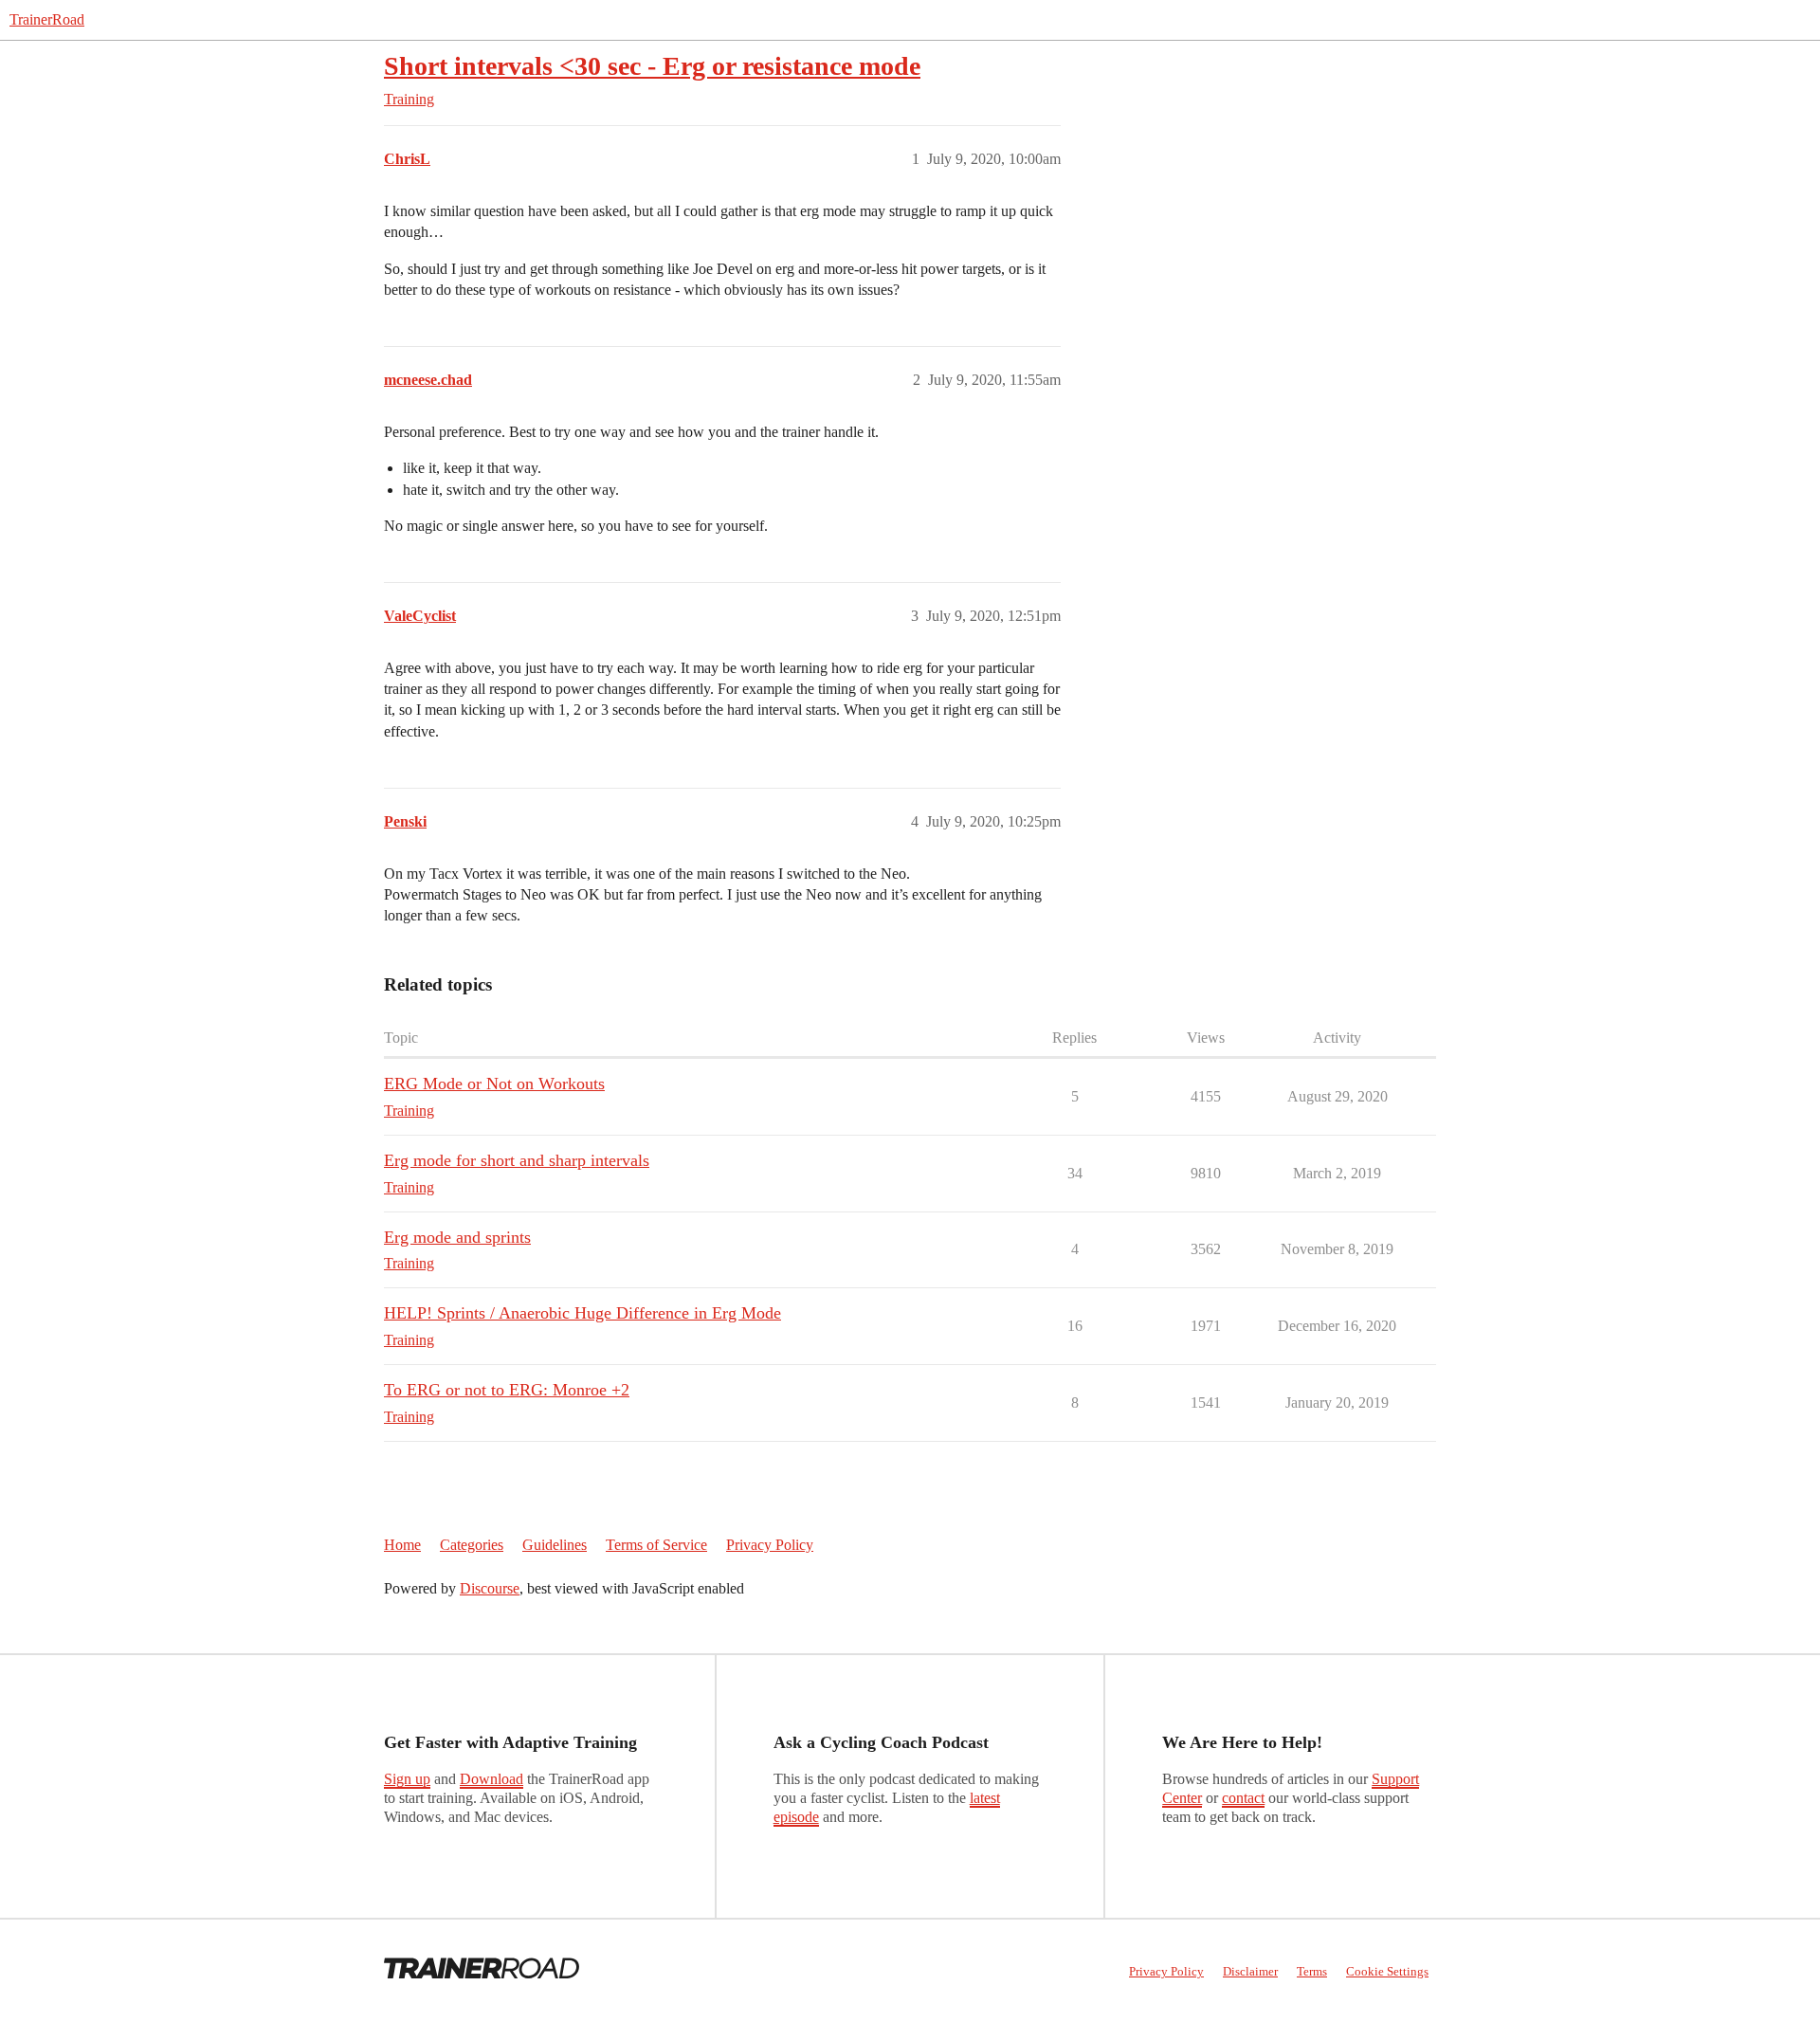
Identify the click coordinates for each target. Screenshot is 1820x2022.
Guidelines (555, 1545)
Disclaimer (1250, 1971)
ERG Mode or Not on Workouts (494, 1084)
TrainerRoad (47, 19)
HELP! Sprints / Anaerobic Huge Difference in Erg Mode (582, 1313)
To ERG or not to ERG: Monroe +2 (507, 1390)
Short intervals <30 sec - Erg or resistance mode (652, 66)
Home (402, 1545)
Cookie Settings (1387, 1971)
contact (1243, 1798)
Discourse (490, 1588)
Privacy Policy (770, 1545)
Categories (472, 1545)
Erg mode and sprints (457, 1237)
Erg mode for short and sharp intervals (517, 1160)
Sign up (407, 1779)
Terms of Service (656, 1545)
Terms (1312, 1971)
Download (491, 1779)
